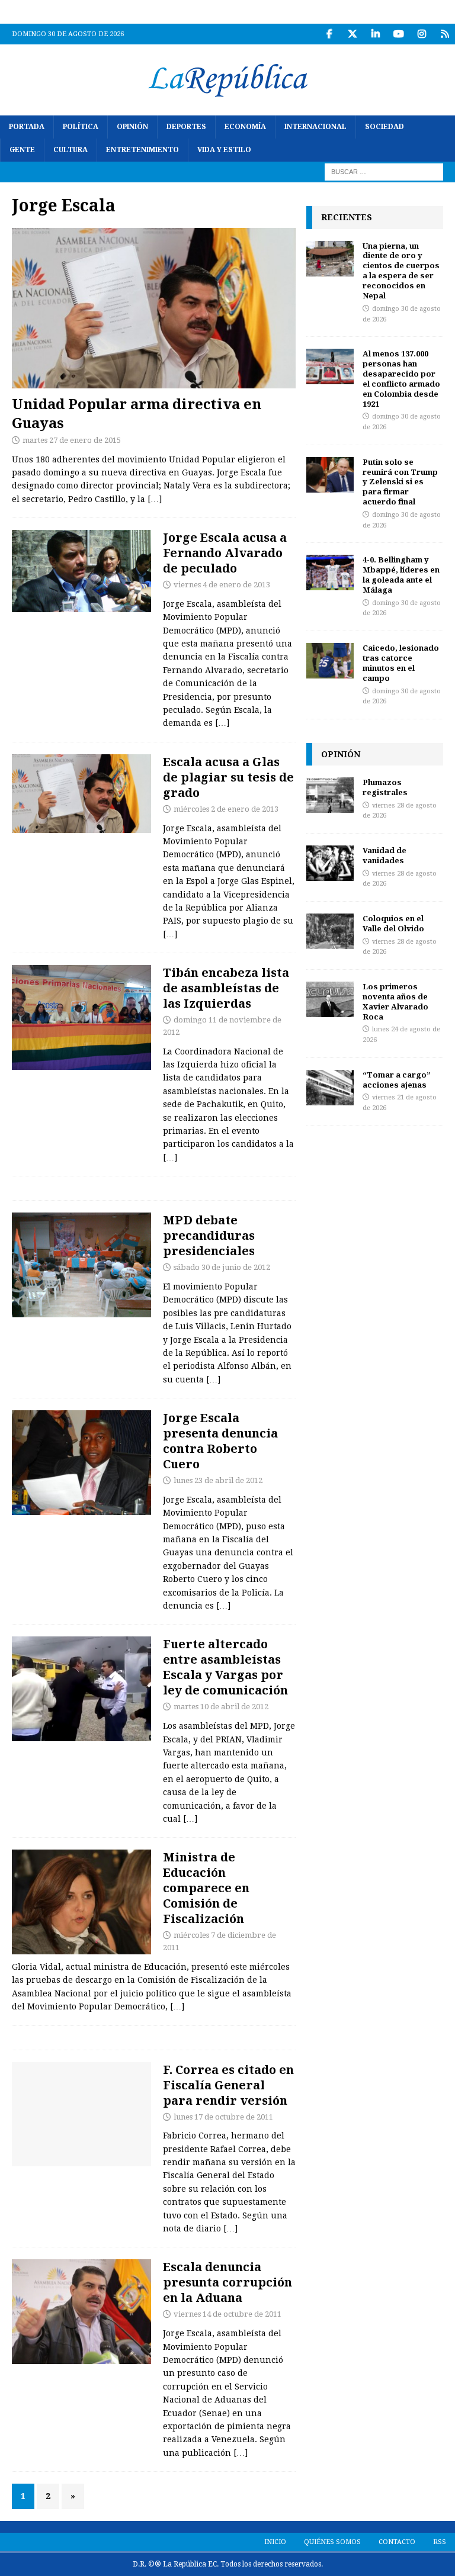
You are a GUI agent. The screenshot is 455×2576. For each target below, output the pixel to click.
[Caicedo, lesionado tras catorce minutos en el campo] (330, 661)
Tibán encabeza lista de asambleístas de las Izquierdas (226, 988)
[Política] (81, 571)
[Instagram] (422, 34)
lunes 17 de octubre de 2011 (223, 2117)
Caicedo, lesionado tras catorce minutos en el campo (401, 663)
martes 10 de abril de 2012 (221, 1707)
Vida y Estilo (224, 150)
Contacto (397, 2542)
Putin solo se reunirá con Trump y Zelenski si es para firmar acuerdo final (400, 482)
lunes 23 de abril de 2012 (218, 1480)
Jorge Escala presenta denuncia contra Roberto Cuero (220, 1441)
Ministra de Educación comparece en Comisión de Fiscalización (206, 1888)
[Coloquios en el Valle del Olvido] (330, 931)
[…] (155, 499)
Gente (22, 150)
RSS (440, 2542)
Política (81, 127)
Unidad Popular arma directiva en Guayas (137, 413)
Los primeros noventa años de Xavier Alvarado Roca (395, 1001)
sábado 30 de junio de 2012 (222, 1267)
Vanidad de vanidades (384, 855)
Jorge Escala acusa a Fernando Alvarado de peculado (225, 553)
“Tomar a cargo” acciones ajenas (397, 1080)
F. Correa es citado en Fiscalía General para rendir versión (228, 2085)
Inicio (275, 2542)
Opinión (132, 127)
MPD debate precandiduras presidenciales (209, 1235)
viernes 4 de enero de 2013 (222, 585)
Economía (245, 127)
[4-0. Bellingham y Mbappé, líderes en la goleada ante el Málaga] (330, 573)
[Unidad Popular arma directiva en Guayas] (154, 308)
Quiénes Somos (332, 2542)
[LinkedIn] (375, 34)
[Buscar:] (384, 172)
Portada (27, 127)
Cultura (71, 150)
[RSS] (445, 34)
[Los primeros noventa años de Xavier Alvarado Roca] (330, 999)
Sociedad (384, 127)
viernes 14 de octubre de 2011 (227, 2314)
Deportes (186, 127)
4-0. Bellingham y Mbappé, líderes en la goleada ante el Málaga (401, 575)
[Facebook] (329, 34)
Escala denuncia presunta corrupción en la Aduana (227, 2282)
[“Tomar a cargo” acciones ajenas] (330, 1088)
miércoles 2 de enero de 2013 (226, 809)
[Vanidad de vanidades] (330, 863)
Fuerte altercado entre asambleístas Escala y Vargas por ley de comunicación (225, 1667)
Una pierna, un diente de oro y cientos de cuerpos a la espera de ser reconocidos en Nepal (401, 271)
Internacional (315, 127)
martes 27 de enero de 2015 (72, 440)
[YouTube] (398, 34)
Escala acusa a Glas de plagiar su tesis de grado (228, 777)
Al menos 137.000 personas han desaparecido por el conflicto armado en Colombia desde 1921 (401, 378)
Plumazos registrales (385, 787)
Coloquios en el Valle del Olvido (393, 923)
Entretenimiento (142, 150)
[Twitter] (352, 34)
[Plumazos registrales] (330, 795)
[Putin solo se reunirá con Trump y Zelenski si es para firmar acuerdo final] (330, 475)
